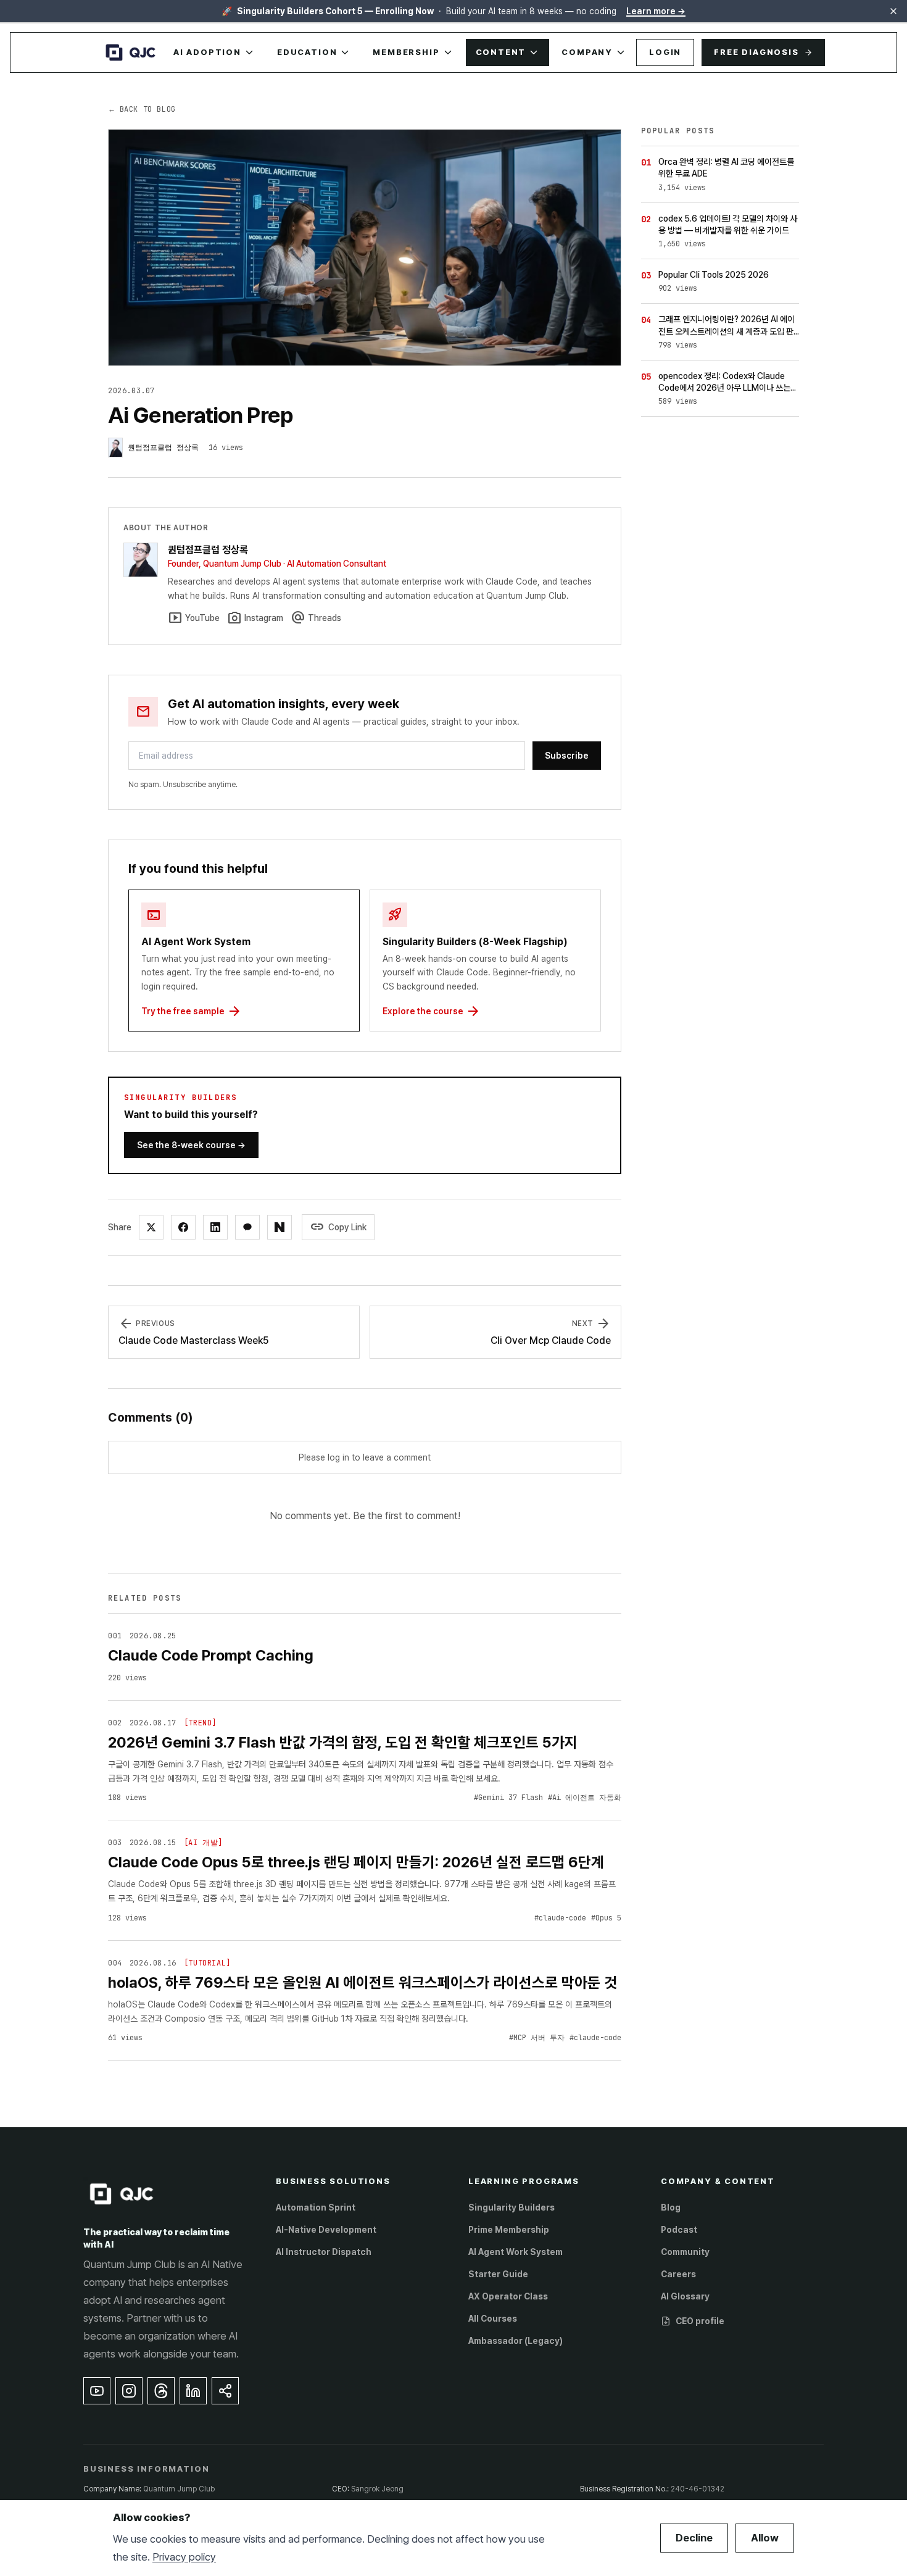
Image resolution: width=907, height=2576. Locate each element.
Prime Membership (509, 2230)
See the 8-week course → (191, 1145)
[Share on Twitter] (151, 1227)
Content (501, 52)
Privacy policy (184, 2557)
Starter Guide (498, 2274)
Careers (678, 2274)
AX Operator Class (508, 2296)
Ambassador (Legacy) (516, 2341)
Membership (406, 52)
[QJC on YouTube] (97, 2391)
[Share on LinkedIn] (215, 1227)
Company (587, 52)
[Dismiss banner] (893, 11)
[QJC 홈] (131, 52)
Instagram (255, 618)
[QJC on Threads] (161, 2391)
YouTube (194, 618)
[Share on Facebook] (183, 1227)
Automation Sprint (316, 2207)
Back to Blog (142, 109)
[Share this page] (225, 2391)
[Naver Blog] (280, 1227)
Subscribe (567, 756)
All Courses (493, 2319)
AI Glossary (685, 2296)
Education (307, 52)
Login (665, 52)
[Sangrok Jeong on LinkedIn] (193, 2391)
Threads (316, 618)
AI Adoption (207, 52)
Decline (694, 2538)
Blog (671, 2207)
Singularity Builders (511, 2207)
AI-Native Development (326, 2230)
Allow (765, 2538)
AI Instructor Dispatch (324, 2252)
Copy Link (338, 1227)
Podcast (679, 2230)
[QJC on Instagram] (129, 2391)
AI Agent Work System (516, 2252)
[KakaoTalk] (247, 1227)
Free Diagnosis (756, 52)
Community (685, 2252)
